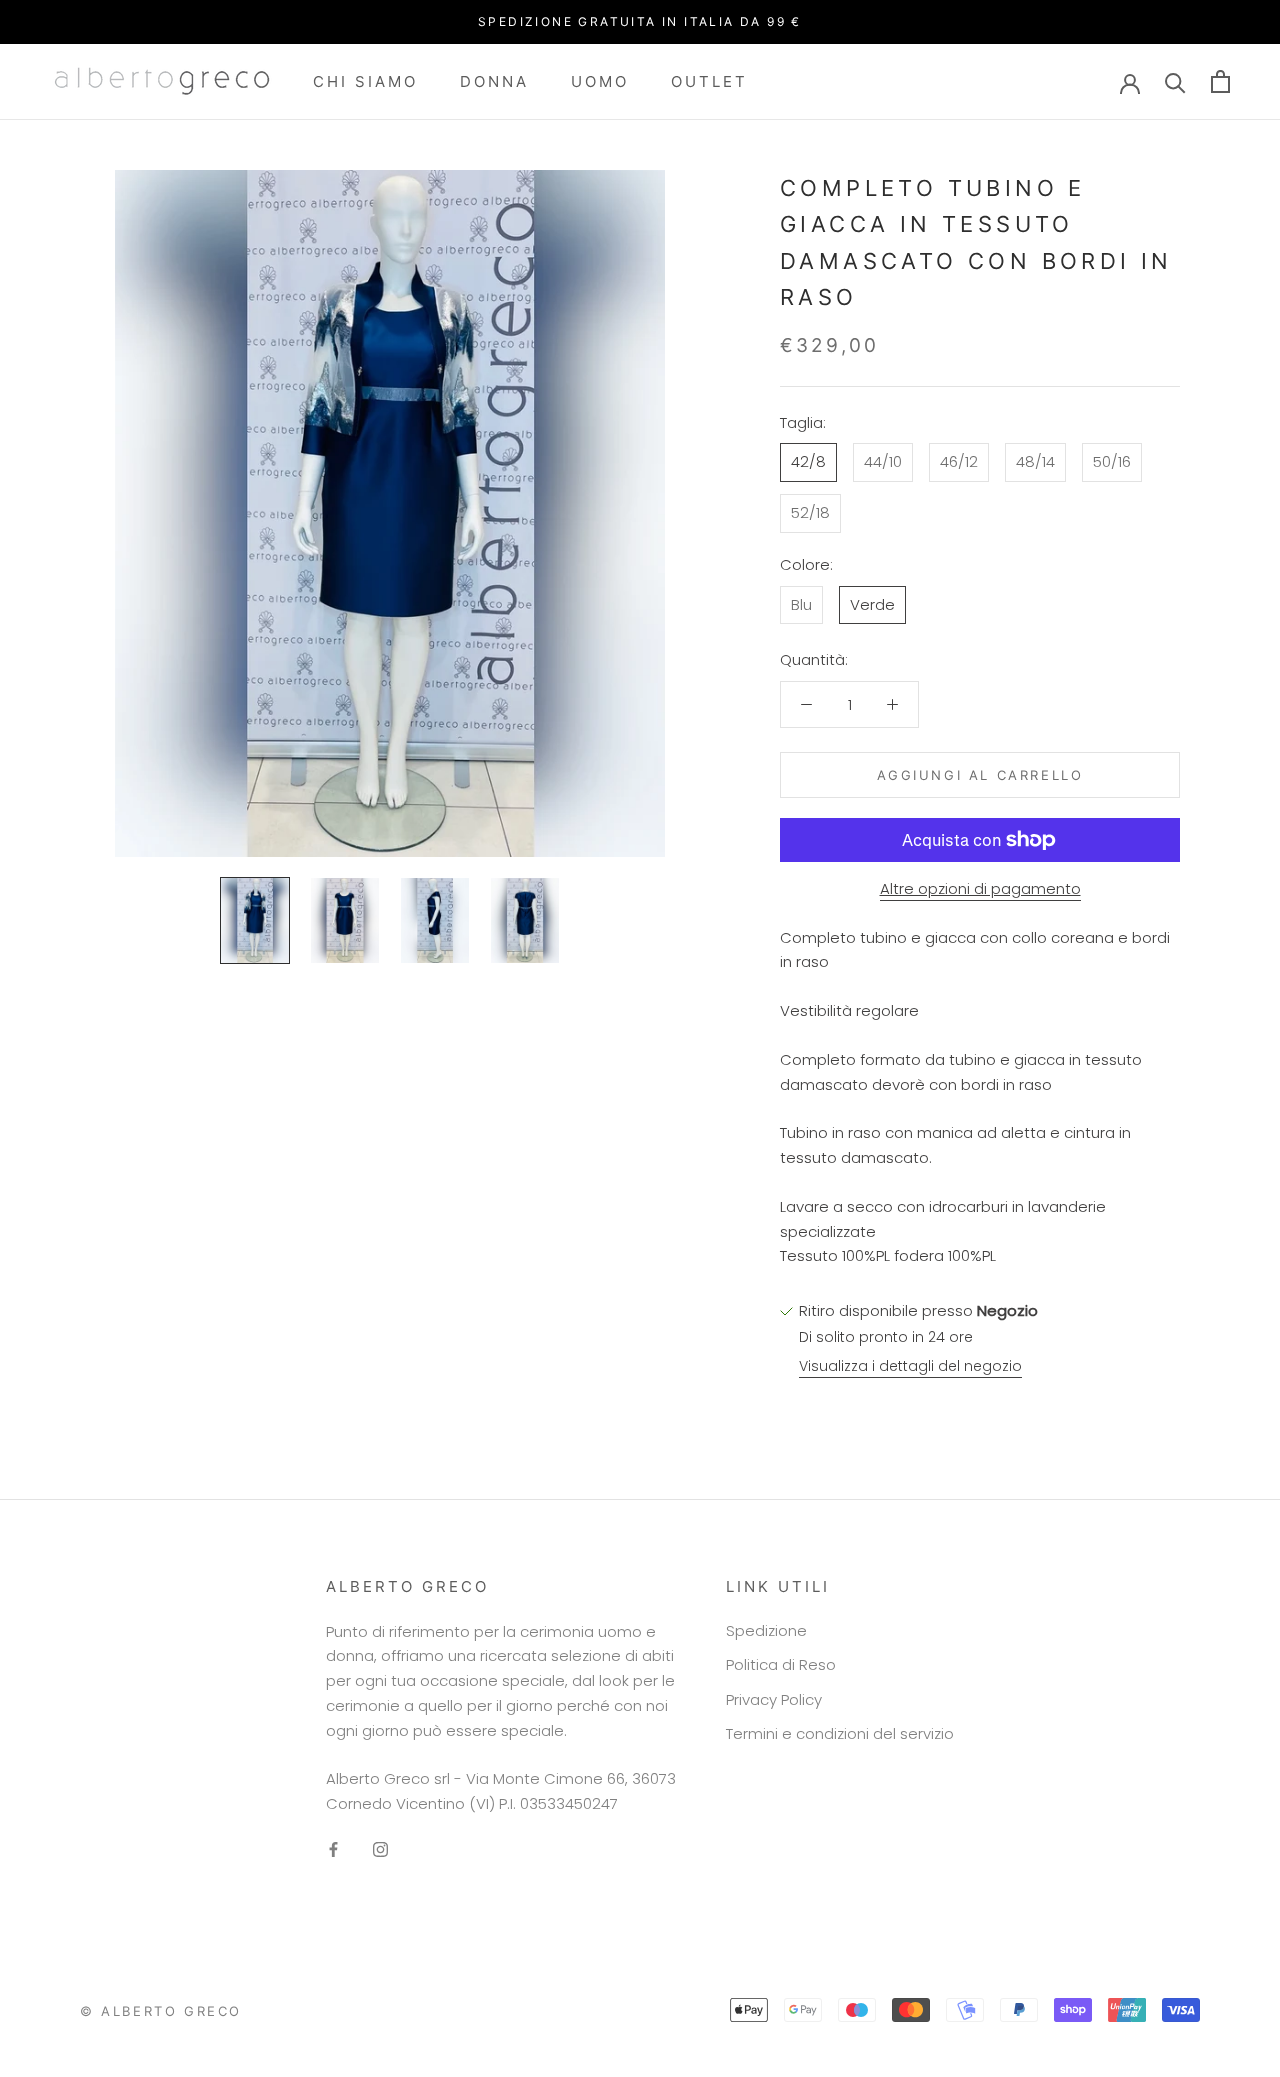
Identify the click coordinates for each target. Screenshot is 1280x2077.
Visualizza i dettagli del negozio (910, 1366)
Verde (872, 603)
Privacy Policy (774, 1699)
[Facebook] (333, 1849)
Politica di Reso (781, 1664)
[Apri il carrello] (1220, 81)
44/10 (883, 461)
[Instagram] (380, 1849)
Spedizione (766, 1630)
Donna (494, 80)
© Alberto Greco (161, 2011)
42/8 (808, 461)
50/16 (1112, 461)
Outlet (709, 80)
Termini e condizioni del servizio (840, 1733)
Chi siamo (365, 80)
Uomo (600, 80)
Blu (801, 603)
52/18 (810, 512)
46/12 (959, 461)
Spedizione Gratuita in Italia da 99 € (640, 21)
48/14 (1035, 461)
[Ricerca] (1175, 81)
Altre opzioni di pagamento (980, 888)
